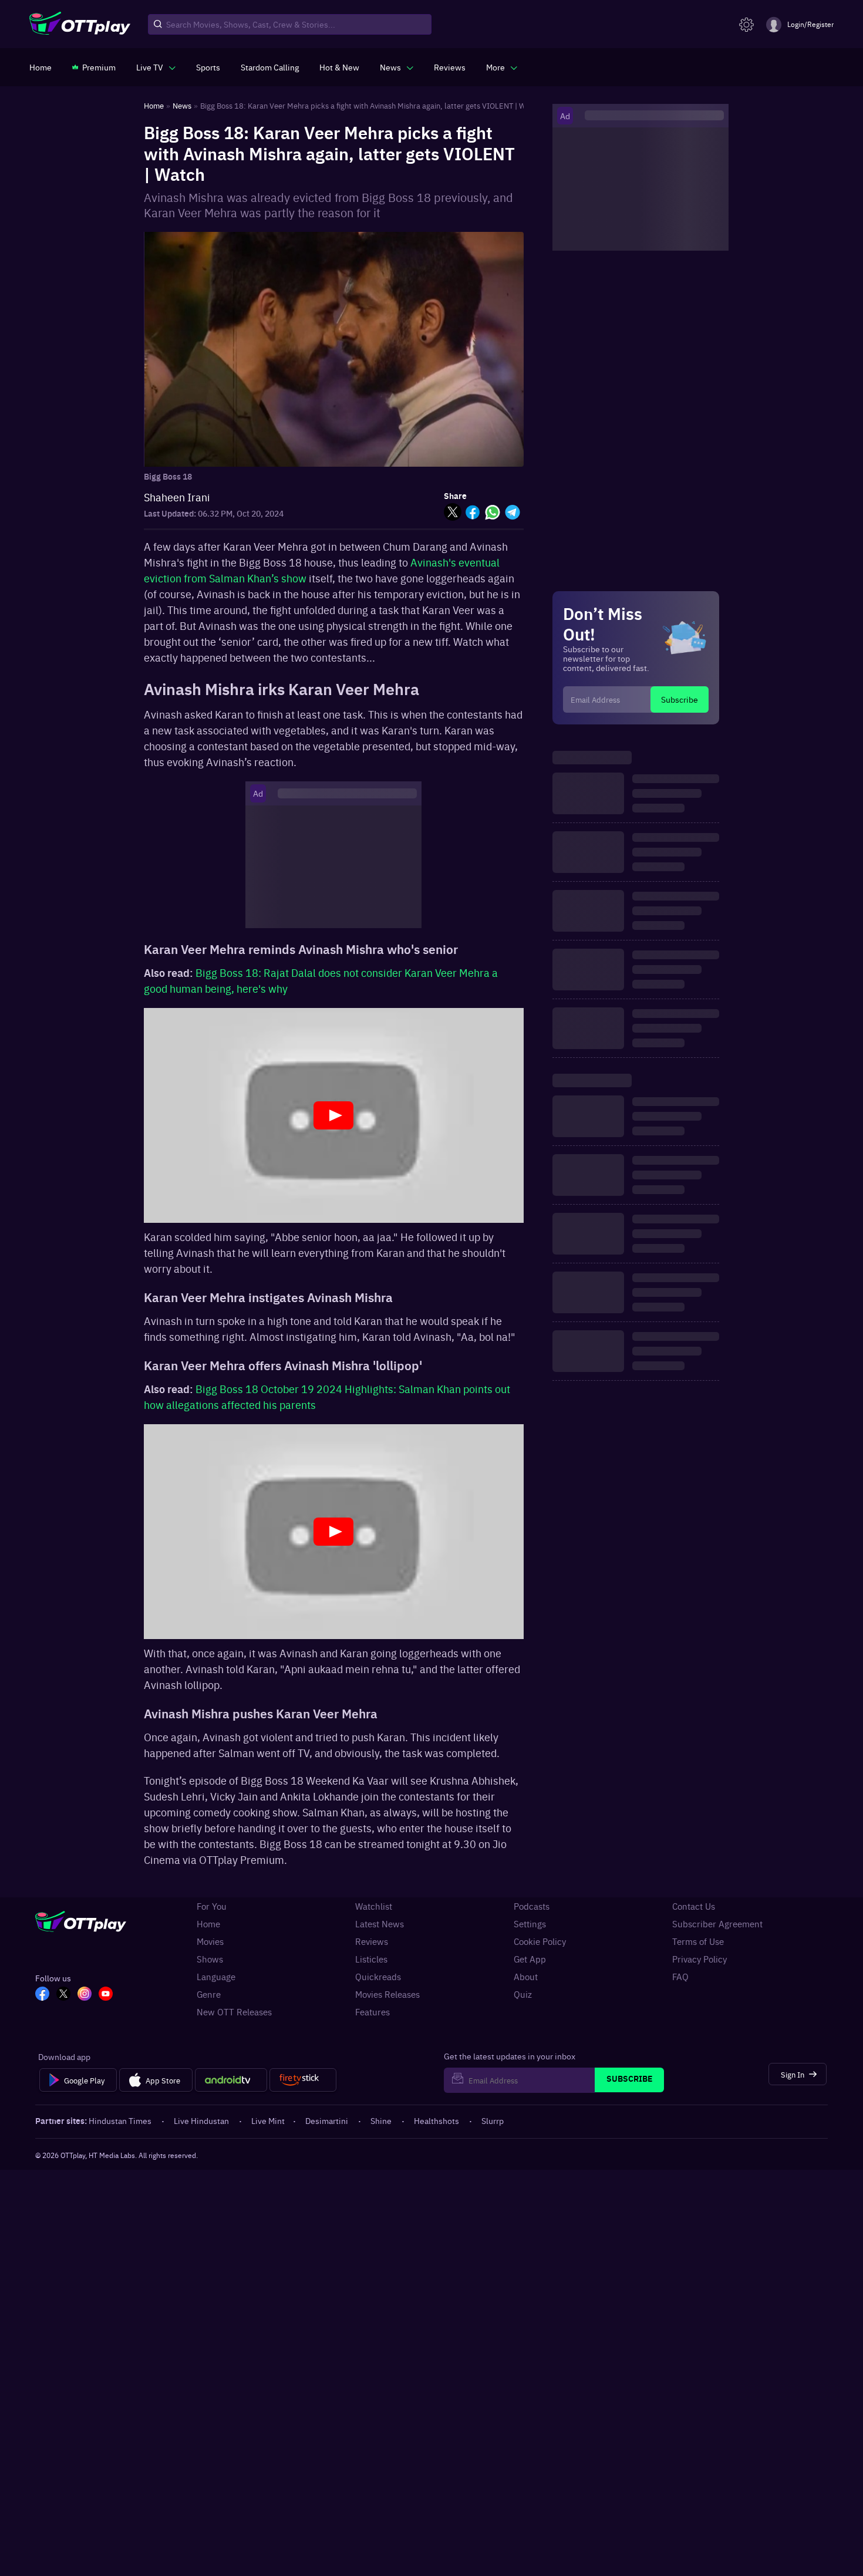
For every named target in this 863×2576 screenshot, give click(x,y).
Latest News (380, 1924)
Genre (209, 1994)
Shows (210, 1959)
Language (216, 1977)
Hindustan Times (120, 2120)
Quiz (523, 1994)
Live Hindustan (201, 2120)
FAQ (680, 1977)
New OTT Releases (234, 2012)
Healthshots (436, 2120)
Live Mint (268, 2120)
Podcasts (532, 1906)
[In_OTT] (85, 1995)
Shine (381, 2120)
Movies (210, 1941)
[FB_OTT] (42, 1995)
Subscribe (680, 699)
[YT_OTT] (106, 1995)
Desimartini (327, 2120)
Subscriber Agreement (717, 1924)
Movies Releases (387, 1994)
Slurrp (493, 2120)
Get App (530, 1959)
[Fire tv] (303, 2080)
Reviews (372, 1941)
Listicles (371, 1959)
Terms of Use (698, 1941)
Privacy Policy (699, 1959)
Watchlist (374, 1906)
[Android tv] (231, 2080)
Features (372, 2012)
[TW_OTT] (63, 1995)
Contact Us (694, 1906)
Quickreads (378, 1977)
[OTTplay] (80, 25)
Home (208, 1924)
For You (212, 1906)
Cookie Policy (540, 1941)
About (526, 1977)
